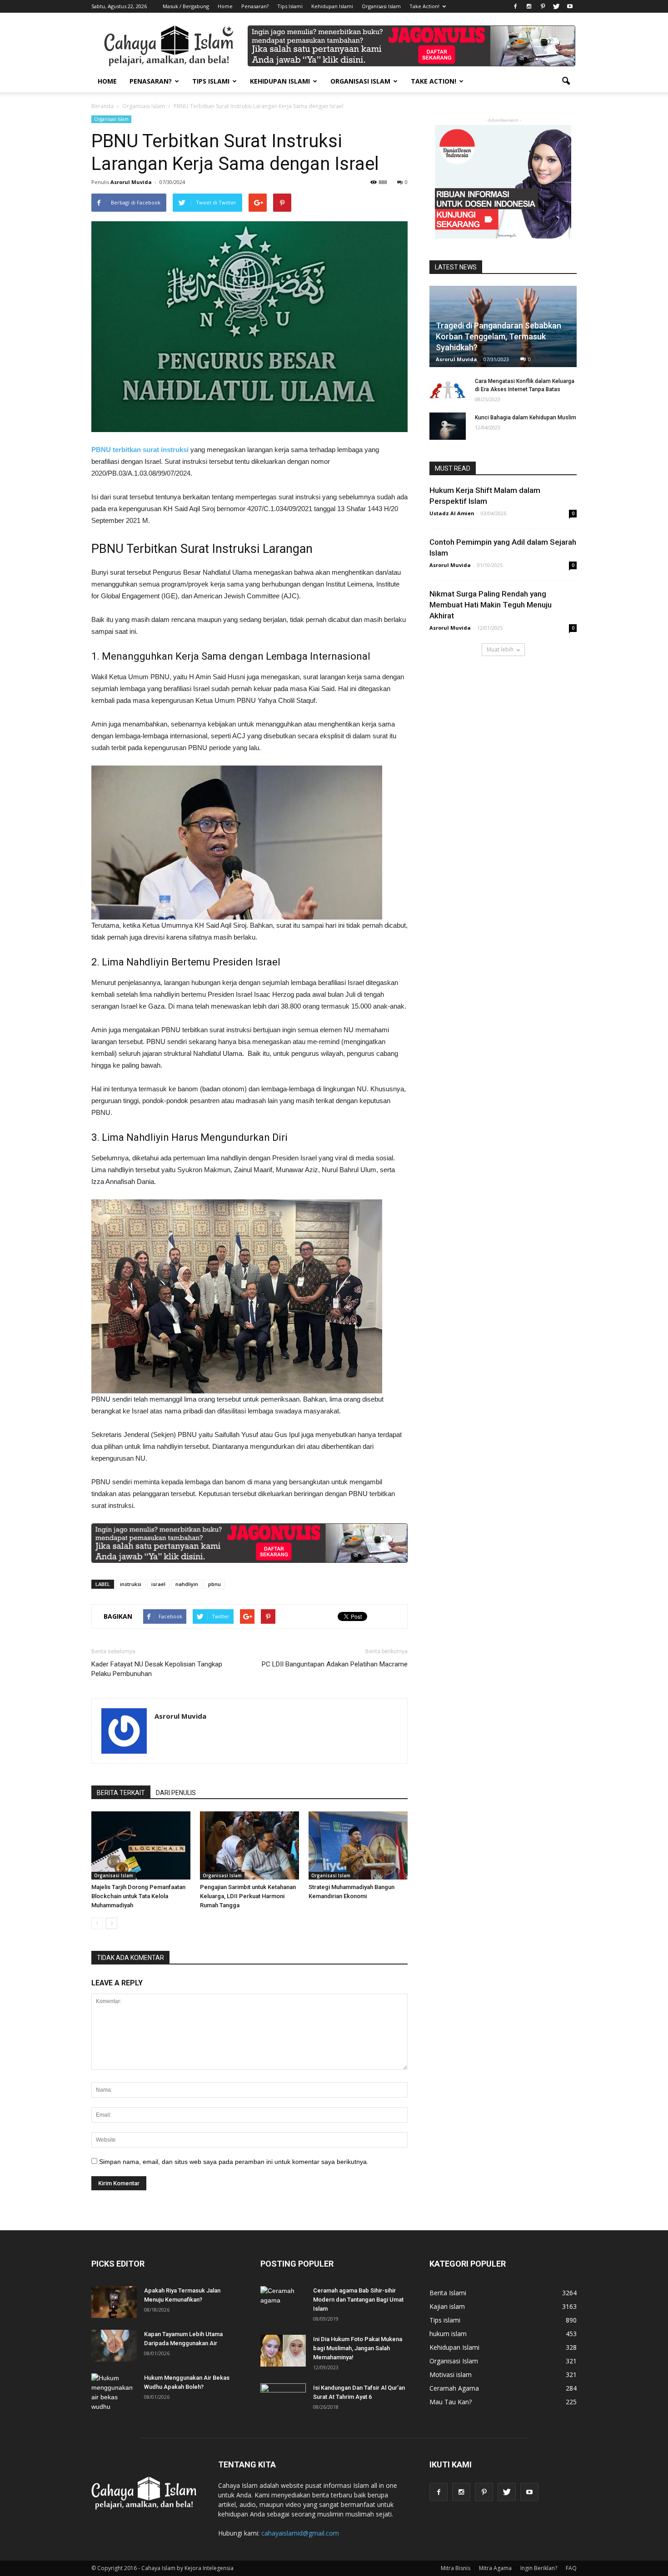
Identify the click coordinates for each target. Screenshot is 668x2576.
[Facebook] (515, 6)
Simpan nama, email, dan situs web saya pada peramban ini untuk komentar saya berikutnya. (234, 2162)
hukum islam (448, 2334)
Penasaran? (255, 6)
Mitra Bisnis (456, 2568)
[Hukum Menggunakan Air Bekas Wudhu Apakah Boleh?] (114, 2392)
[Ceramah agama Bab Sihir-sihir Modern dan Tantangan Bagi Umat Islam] (283, 2302)
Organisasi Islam (381, 6)
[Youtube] (570, 6)
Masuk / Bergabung (186, 6)
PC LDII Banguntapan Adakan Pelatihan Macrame (335, 1664)
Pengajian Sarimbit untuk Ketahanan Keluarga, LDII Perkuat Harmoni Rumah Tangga (248, 1896)
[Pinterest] (543, 6)
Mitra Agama (495, 2568)
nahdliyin (187, 1584)
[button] (566, 81)
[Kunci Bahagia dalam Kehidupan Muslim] (448, 426)
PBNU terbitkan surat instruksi (140, 450)
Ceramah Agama (454, 2388)
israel (158, 1584)
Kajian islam (447, 2306)
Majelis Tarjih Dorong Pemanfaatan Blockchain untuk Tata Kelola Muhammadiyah (138, 1896)
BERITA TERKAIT (121, 1793)
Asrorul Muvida (131, 182)
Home (225, 6)
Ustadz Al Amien (452, 513)
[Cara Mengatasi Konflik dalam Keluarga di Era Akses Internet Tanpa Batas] (448, 390)
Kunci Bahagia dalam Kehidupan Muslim (526, 418)
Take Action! (424, 6)
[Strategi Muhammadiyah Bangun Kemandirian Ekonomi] (358, 1845)
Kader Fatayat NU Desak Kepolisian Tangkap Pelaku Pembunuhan (157, 1669)
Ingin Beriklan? (539, 2568)
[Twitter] (556, 6)
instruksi (131, 1584)
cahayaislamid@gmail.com (300, 2533)
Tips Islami (290, 6)
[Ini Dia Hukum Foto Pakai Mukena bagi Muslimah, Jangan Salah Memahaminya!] (283, 2351)
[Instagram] (529, 6)
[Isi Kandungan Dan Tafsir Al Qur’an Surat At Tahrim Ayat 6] (283, 2395)
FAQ (571, 2568)
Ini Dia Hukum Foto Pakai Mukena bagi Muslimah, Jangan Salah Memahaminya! (358, 2348)
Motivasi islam (451, 2375)
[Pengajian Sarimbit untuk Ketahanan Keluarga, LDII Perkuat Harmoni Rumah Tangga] (249, 1845)
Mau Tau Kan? (451, 2402)
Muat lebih (500, 649)
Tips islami (445, 2320)
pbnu (214, 1584)
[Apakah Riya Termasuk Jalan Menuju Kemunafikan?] (114, 2302)
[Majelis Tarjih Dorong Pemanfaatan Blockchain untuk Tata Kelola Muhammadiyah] (141, 1845)
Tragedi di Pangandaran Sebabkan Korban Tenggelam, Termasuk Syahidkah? (499, 336)
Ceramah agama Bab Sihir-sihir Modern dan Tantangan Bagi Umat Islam (358, 2300)
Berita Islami (448, 2293)
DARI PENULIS (176, 1793)
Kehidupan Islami (332, 6)
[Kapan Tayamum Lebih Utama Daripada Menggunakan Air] (114, 2346)
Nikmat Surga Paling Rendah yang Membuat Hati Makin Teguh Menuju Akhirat (491, 605)
